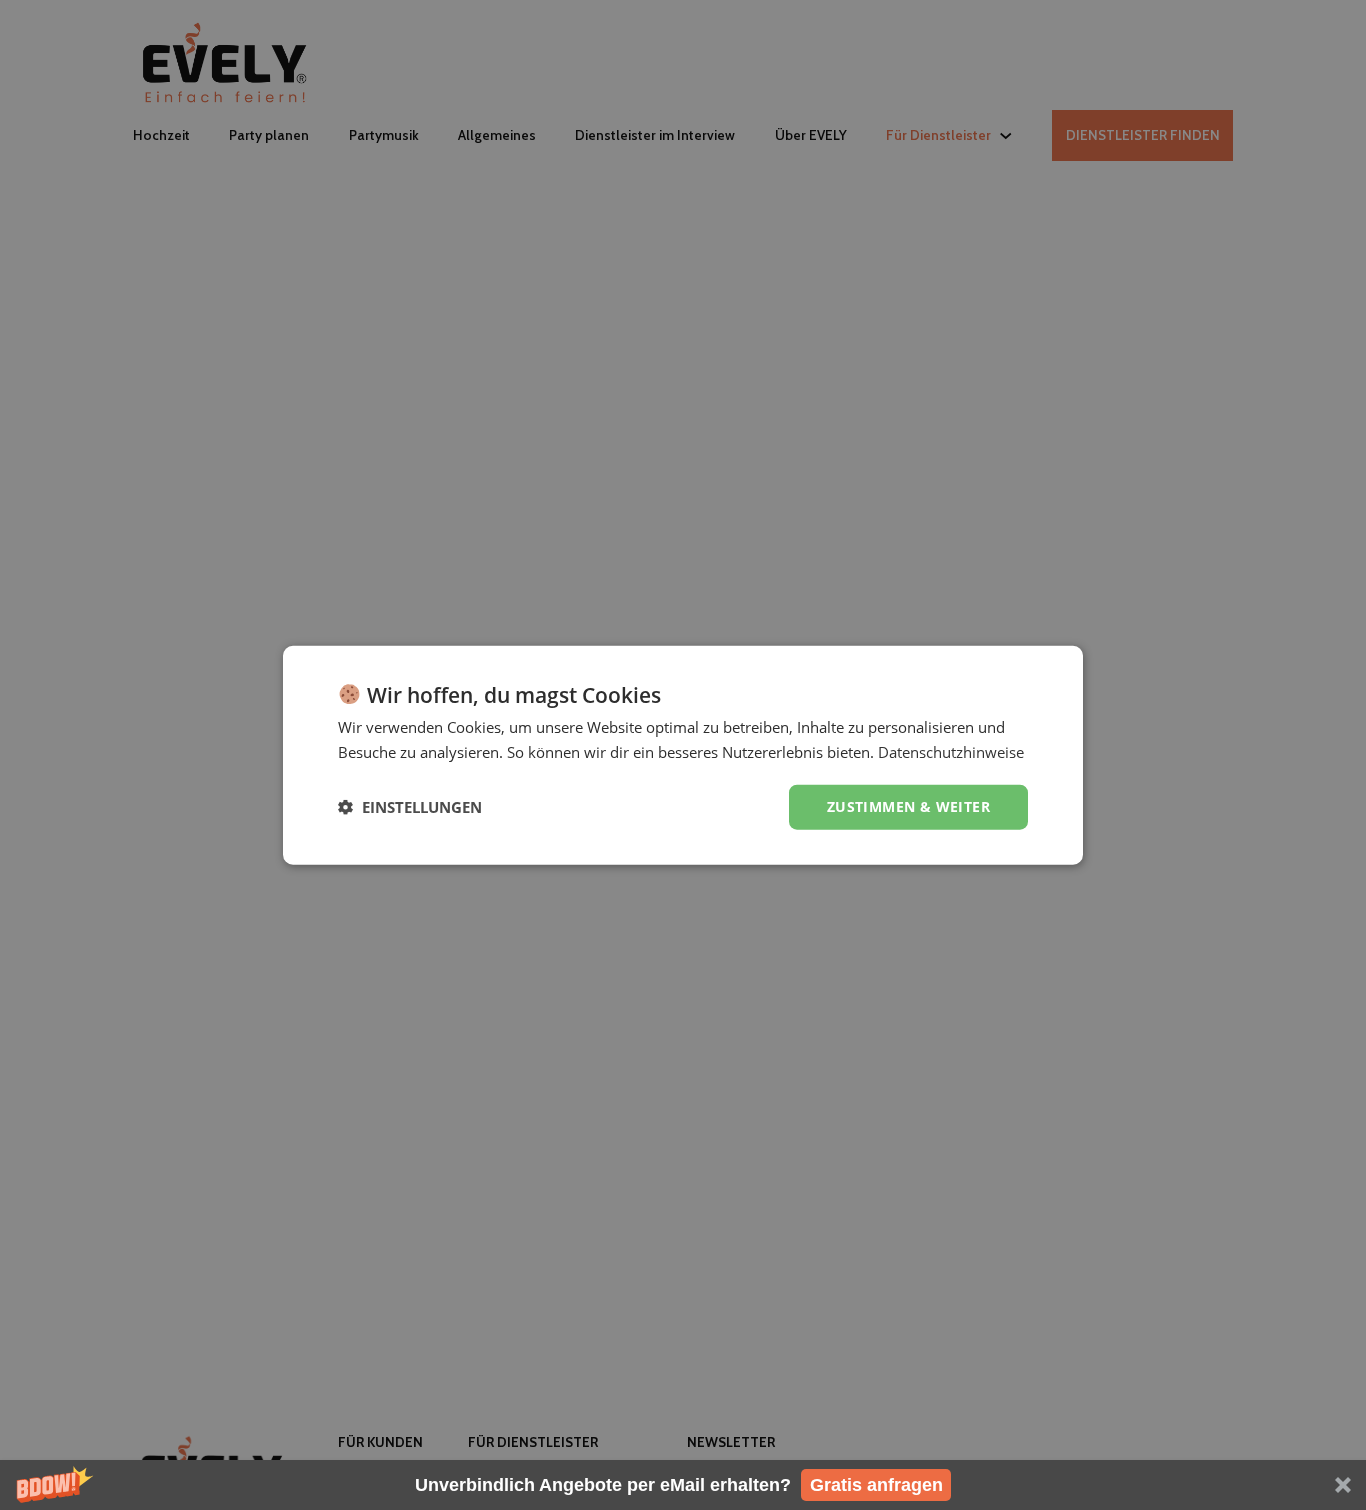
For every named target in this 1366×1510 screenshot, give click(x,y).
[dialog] (683, 755)
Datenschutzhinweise (951, 752)
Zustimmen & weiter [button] (908, 806)
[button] (683, 1485)
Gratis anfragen (876, 1485)
